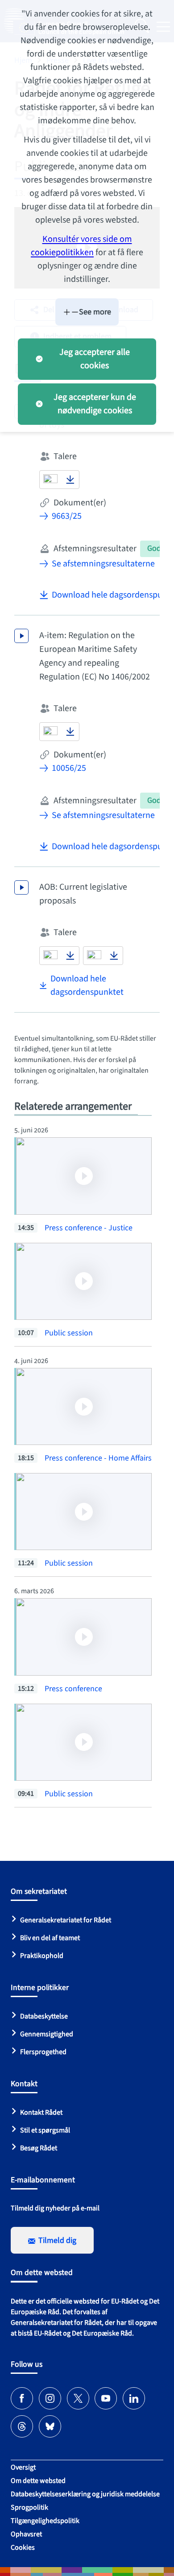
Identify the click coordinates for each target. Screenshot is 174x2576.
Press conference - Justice (89, 1228)
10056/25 (69, 768)
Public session (69, 1333)
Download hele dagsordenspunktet (87, 985)
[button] (50, 480)
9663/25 (67, 516)
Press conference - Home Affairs (98, 1458)
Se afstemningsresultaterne (103, 564)
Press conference (73, 1689)
